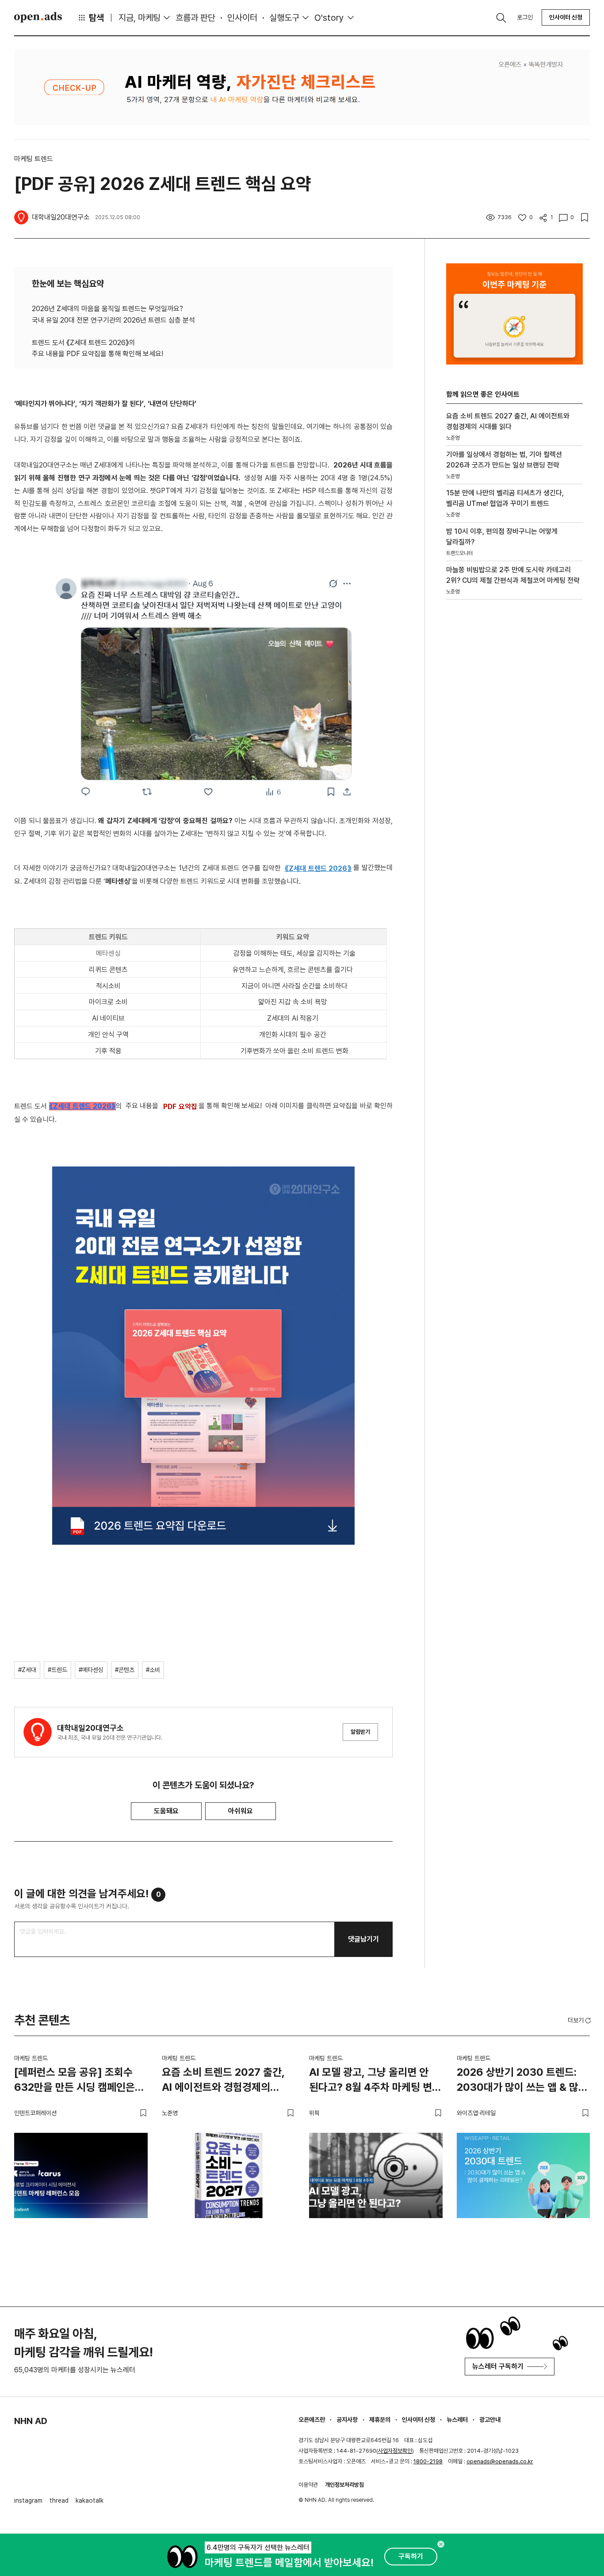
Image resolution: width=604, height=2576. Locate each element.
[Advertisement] (512, 757)
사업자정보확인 (395, 2451)
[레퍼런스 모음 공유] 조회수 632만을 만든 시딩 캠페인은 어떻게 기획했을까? (75, 2081)
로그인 (525, 17)
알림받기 (360, 1732)
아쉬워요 (241, 1811)
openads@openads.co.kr (500, 2461)
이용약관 (308, 2485)
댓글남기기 (363, 1939)
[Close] (441, 2544)
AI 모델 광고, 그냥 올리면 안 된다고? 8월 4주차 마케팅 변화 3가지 (375, 2081)
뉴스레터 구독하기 (498, 2366)
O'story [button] (329, 18)
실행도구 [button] (284, 18)
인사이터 (242, 18)
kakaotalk (90, 2500)
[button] (580, 2020)
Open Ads (38, 17)
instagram (28, 2500)
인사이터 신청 (566, 17)
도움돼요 (166, 1811)
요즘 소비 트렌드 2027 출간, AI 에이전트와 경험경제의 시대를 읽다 (223, 2081)
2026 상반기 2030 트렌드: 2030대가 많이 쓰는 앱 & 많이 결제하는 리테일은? (522, 2081)
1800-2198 (428, 2461)
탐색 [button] (96, 18)
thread (59, 2500)
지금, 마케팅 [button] (140, 18)
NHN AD (31, 2421)
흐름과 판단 (195, 18)
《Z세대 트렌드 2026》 (82, 1106)
